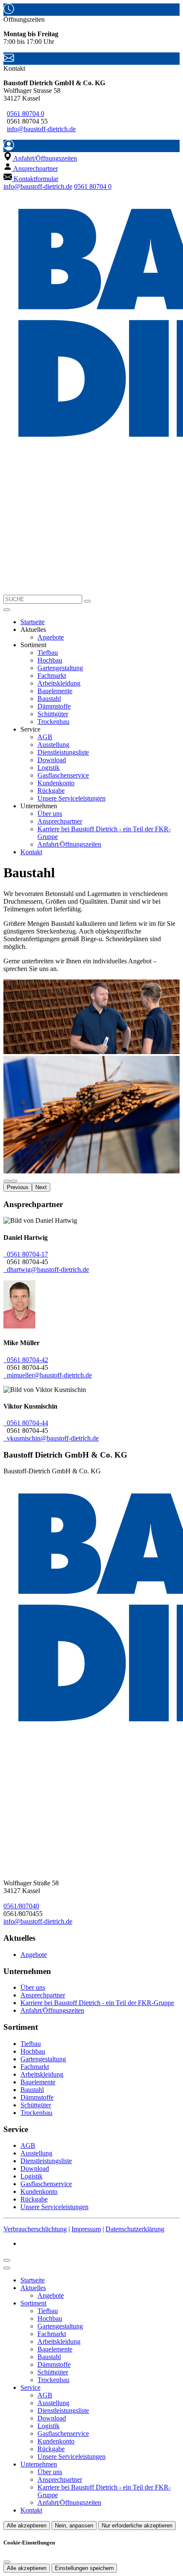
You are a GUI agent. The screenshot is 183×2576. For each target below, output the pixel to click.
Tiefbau (48, 653)
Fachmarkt (52, 676)
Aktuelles (33, 2288)
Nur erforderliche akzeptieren (137, 2526)
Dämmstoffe (54, 706)
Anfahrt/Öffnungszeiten (69, 844)
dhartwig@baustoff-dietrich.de (46, 1269)
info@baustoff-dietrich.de (41, 129)
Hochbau (50, 660)
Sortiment (33, 2303)
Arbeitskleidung (59, 683)
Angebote (51, 637)
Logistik (49, 768)
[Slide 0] (7, 1181)
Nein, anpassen (74, 2526)
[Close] (7, 2268)
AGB (45, 737)
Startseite (33, 622)
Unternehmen (39, 2464)
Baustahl (49, 699)
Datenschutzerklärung (135, 2229)
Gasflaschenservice (63, 775)
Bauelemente (55, 691)
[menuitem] (40, 158)
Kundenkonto (56, 783)
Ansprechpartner (60, 821)
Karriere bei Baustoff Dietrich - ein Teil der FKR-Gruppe (97, 2003)
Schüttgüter (53, 714)
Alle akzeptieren (27, 2526)
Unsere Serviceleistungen (71, 798)
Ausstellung (53, 745)
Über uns (50, 814)
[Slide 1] (14, 1181)
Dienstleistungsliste (63, 752)
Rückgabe (51, 791)
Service (30, 2387)
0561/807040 (21, 1906)
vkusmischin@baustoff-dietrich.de (51, 1438)
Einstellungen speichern (84, 2568)
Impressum (86, 2229)
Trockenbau (53, 722)
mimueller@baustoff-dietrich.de (48, 1375)
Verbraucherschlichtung (35, 2229)
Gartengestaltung (60, 668)
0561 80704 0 (26, 114)
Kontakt (31, 852)
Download (52, 760)
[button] (7, 610)
